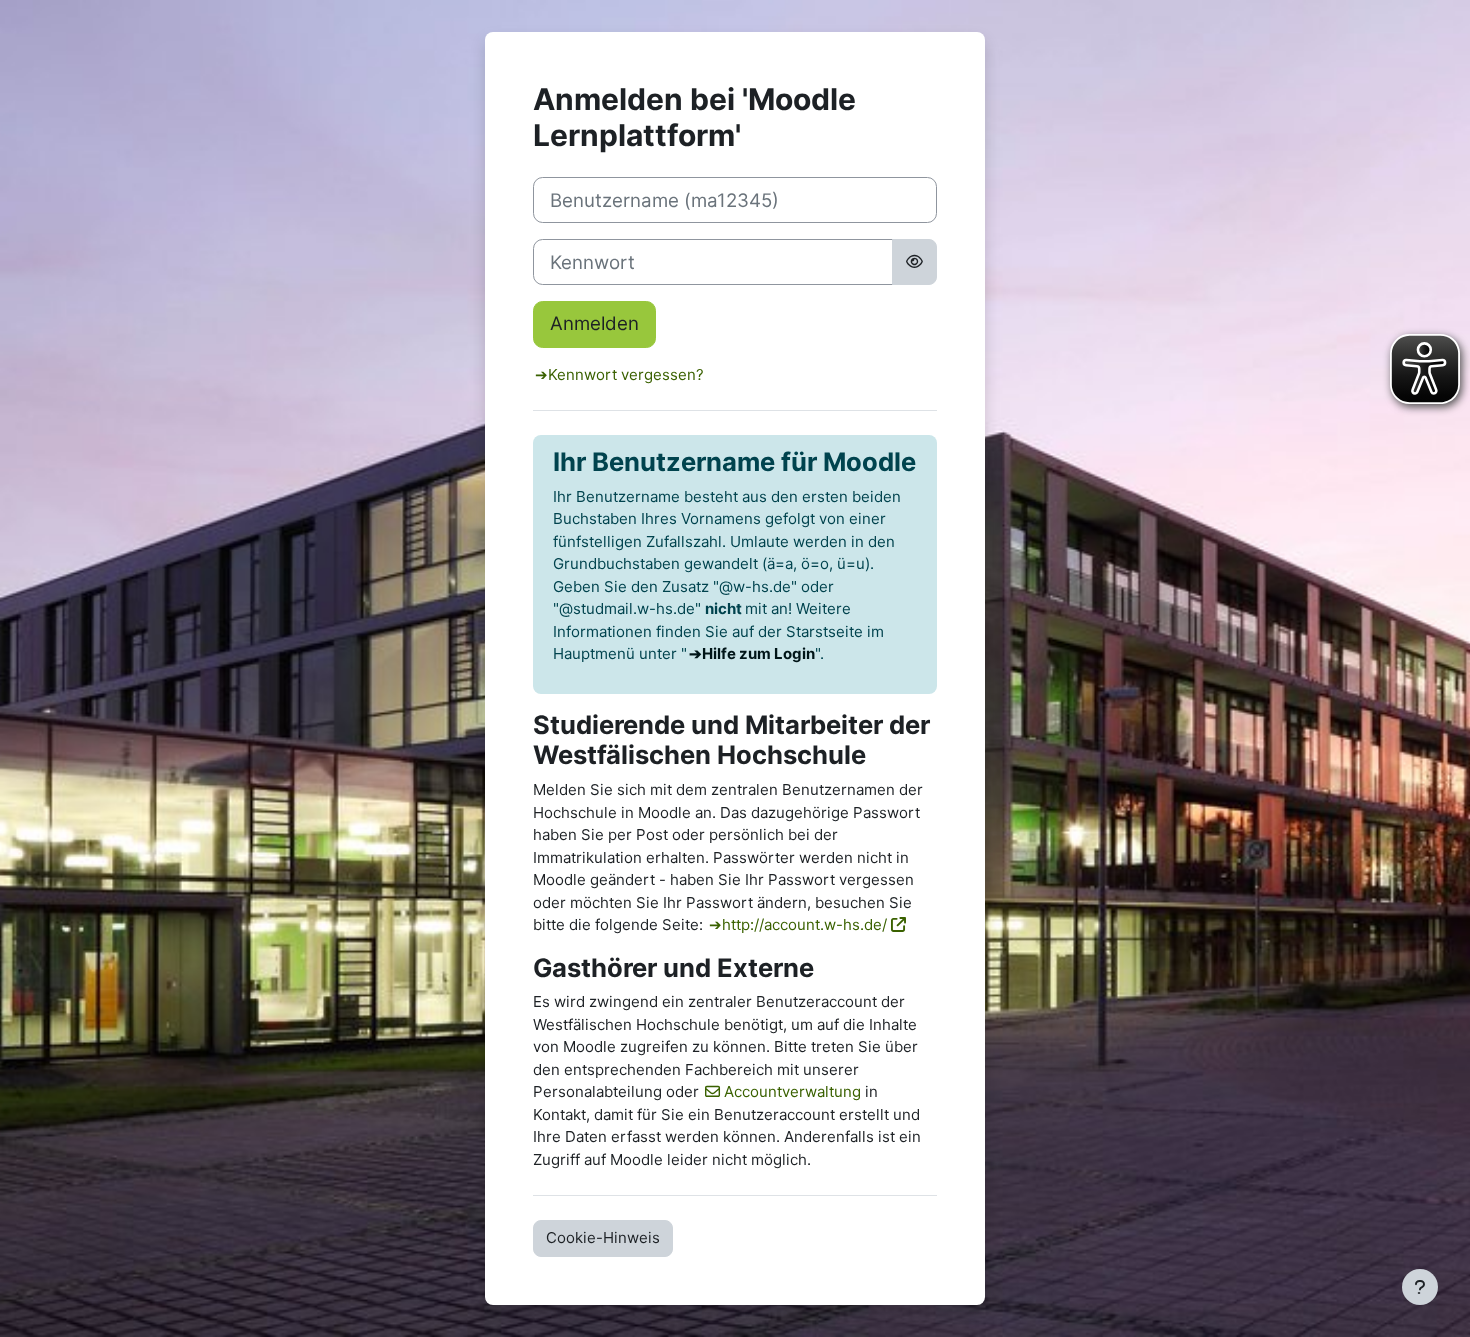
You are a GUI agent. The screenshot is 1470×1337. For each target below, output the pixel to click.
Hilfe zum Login (758, 653)
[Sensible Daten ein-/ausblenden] (914, 262)
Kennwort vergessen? (626, 374)
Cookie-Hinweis (603, 1237)
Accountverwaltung (792, 1091)
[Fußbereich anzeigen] (1420, 1287)
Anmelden (594, 323)
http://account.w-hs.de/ (804, 924)
